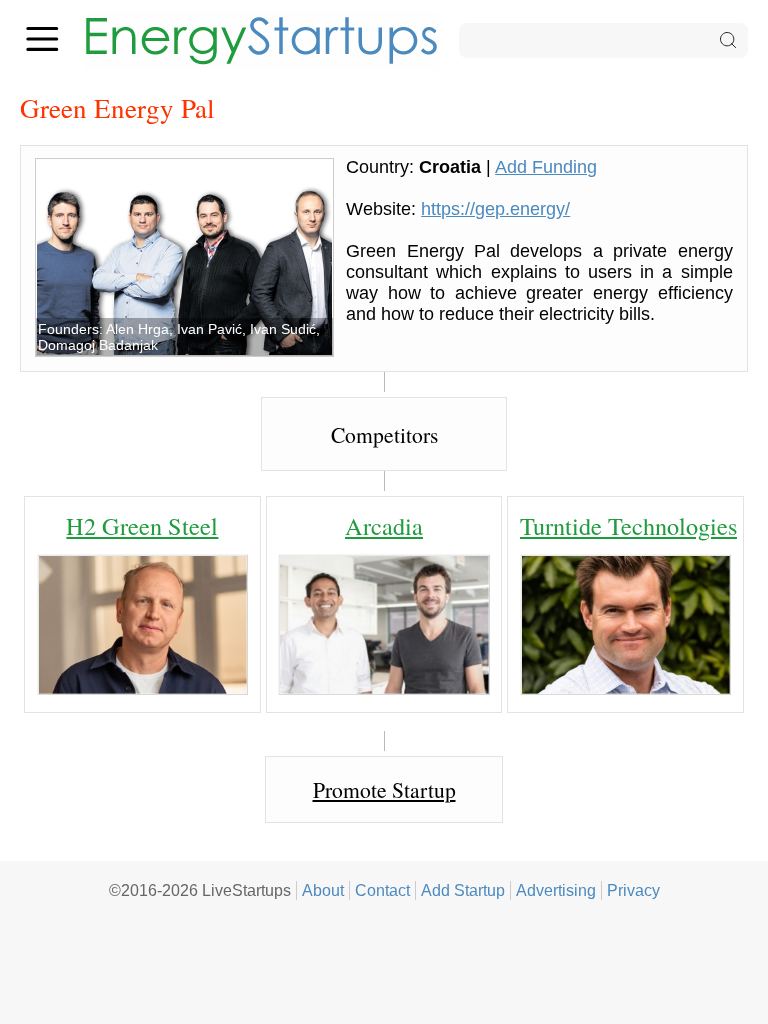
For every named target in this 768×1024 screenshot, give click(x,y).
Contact (382, 890)
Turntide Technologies (628, 525)
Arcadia (384, 525)
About (323, 890)
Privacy (633, 890)
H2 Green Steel (142, 525)
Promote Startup (384, 789)
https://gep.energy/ (495, 209)
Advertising (556, 890)
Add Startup (463, 890)
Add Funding (546, 167)
